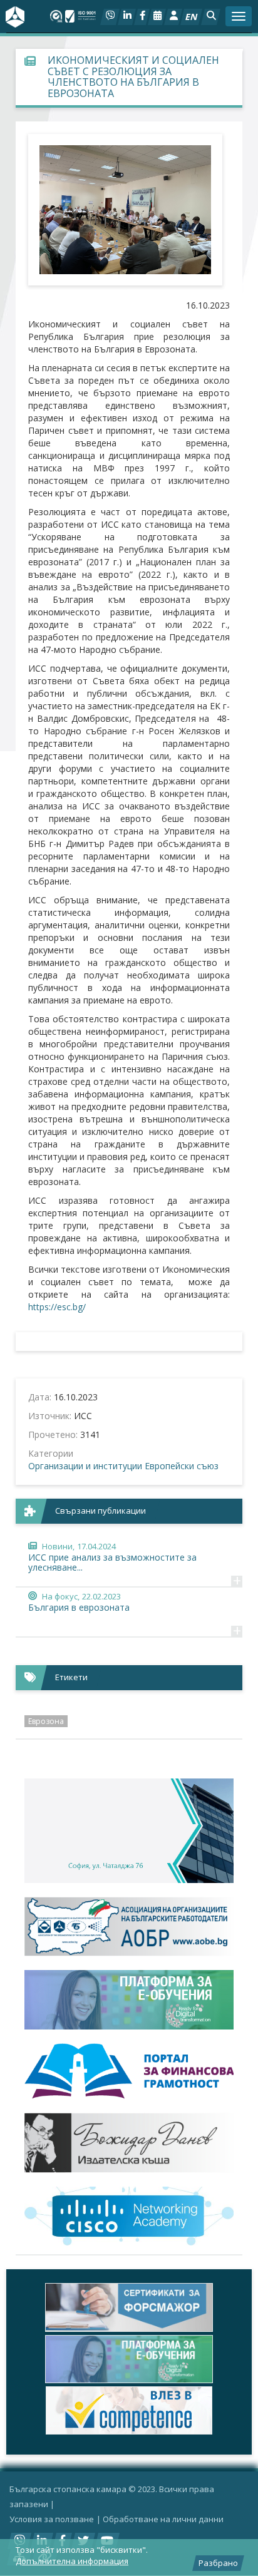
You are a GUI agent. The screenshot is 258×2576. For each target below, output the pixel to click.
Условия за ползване (52, 2519)
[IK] (129, 2142)
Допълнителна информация (72, 2561)
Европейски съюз (182, 1466)
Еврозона (46, 1721)
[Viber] (110, 17)
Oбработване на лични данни (163, 2519)
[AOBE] (129, 1927)
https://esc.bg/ (57, 1307)
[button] (211, 17)
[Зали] (157, 17)
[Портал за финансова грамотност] (129, 2071)
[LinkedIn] (127, 17)
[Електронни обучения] (129, 2000)
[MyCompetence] (129, 2410)
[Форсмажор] (129, 2307)
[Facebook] (142, 17)
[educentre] (129, 2216)
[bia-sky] (129, 1831)
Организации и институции (85, 1466)
